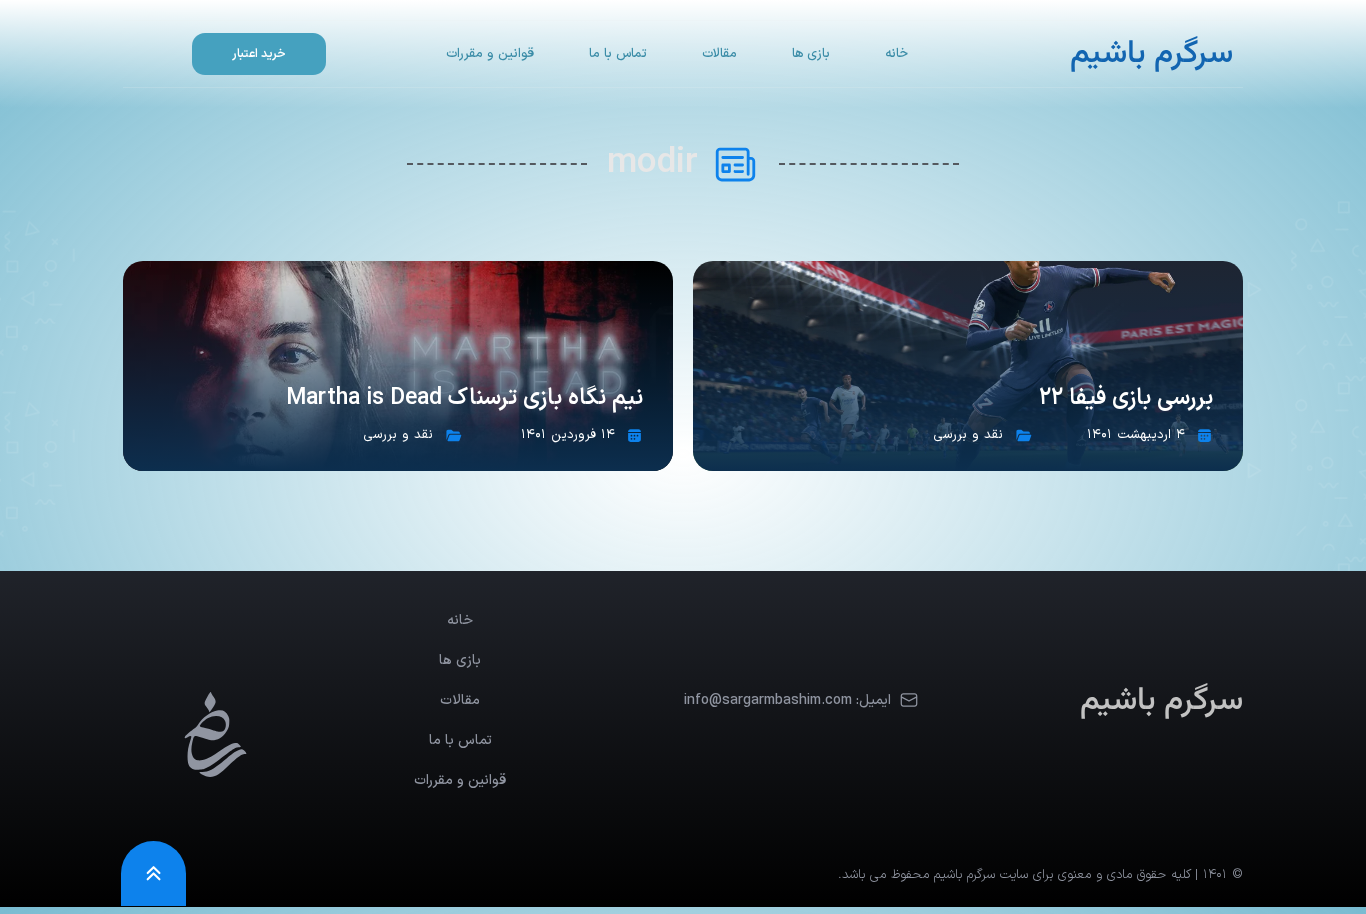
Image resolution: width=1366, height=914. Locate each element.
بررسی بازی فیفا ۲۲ (1126, 398)
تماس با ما (618, 54)
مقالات (719, 54)
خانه (896, 54)
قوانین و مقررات (490, 54)
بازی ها (811, 54)
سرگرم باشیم (1151, 54)
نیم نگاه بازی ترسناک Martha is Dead (464, 398)
